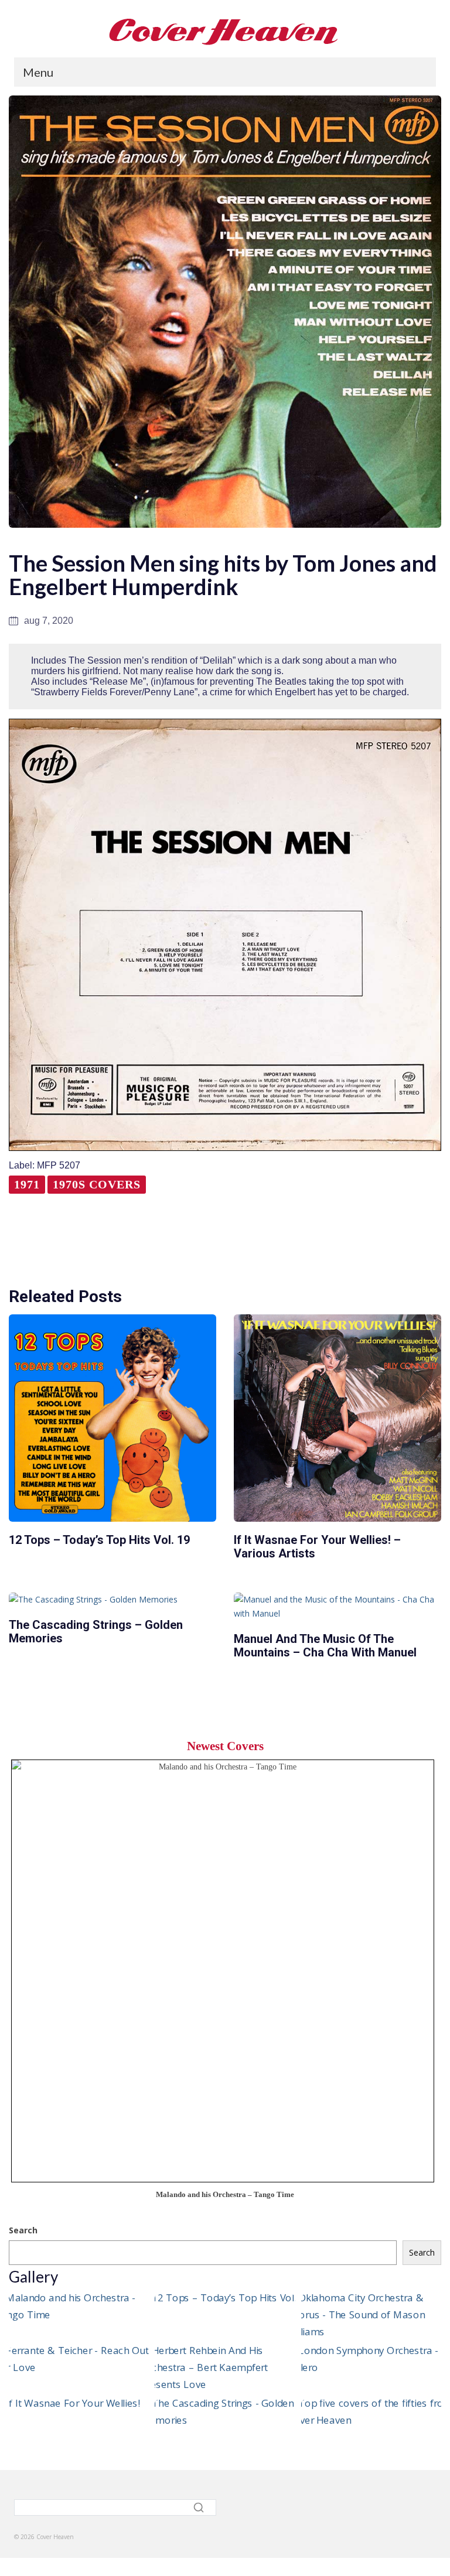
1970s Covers (97, 1184)
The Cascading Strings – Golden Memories (96, 1632)
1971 (27, 1184)
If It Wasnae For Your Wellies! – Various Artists (317, 1547)
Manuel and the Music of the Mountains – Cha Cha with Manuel (325, 1646)
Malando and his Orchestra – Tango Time (225, 2195)
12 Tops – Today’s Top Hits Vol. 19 (99, 1540)
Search (23, 2230)
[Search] (200, 2507)
